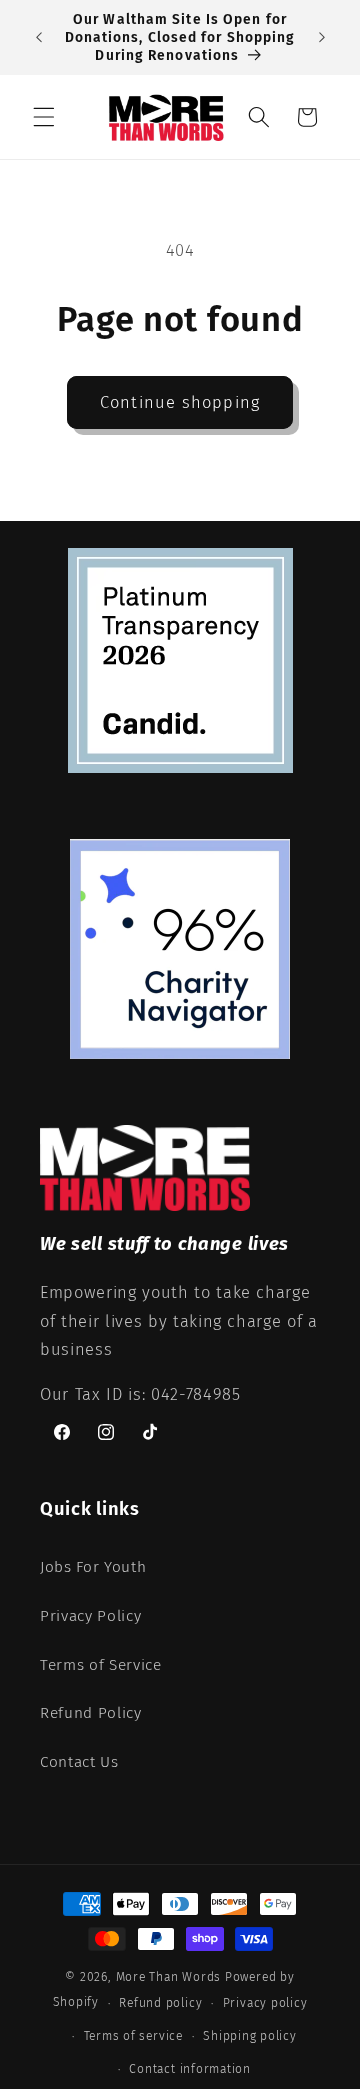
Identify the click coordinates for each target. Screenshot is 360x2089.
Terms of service (133, 2036)
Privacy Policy (90, 1616)
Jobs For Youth (93, 1567)
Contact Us (79, 1762)
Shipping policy (250, 2036)
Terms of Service (101, 1665)
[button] (44, 117)
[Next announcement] (322, 38)
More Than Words (170, 1977)
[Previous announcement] (39, 38)
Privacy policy (265, 2003)
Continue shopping (180, 402)
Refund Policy (91, 1713)
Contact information (190, 2069)
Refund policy (160, 2003)
